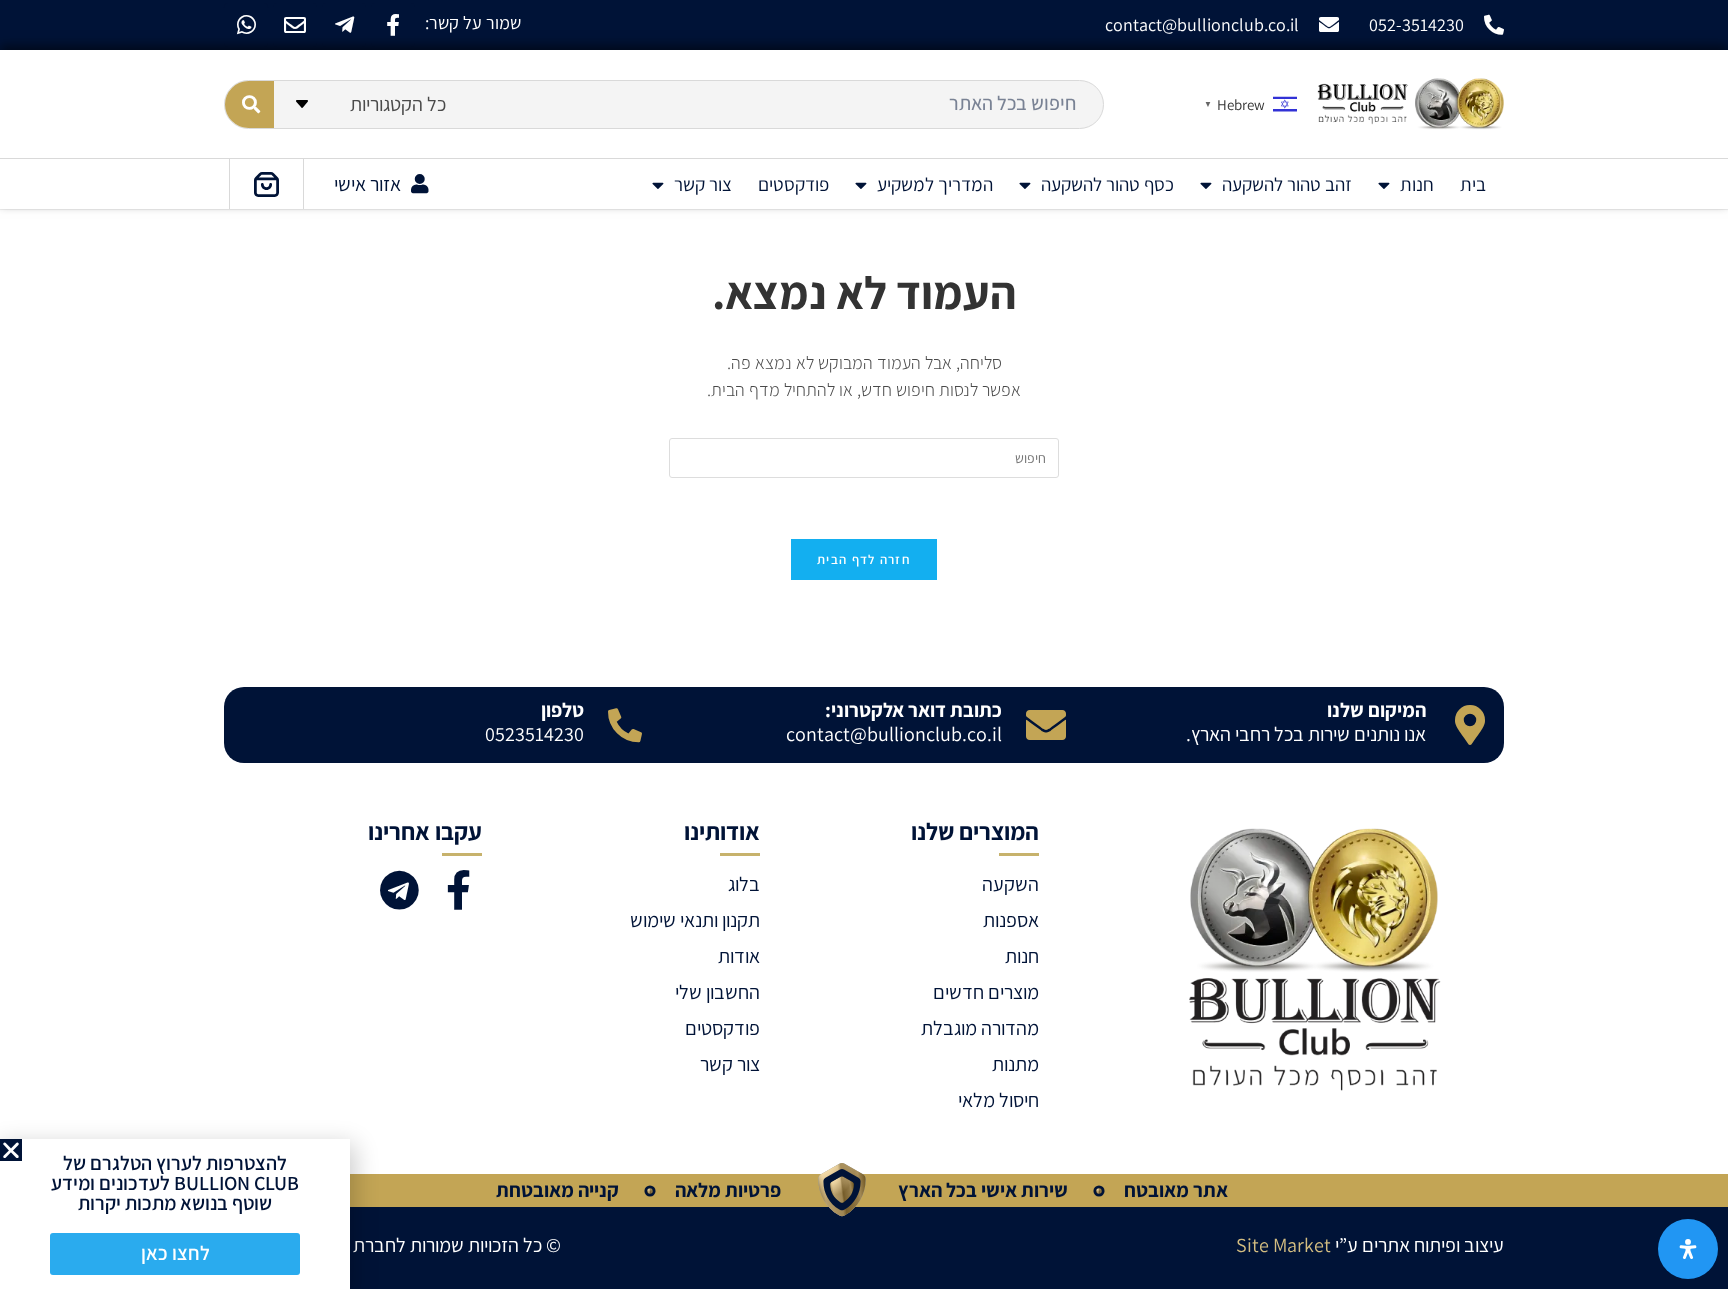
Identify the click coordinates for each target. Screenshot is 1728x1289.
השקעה (1010, 884)
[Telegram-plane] (344, 25)
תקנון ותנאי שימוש (695, 920)
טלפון (562, 710)
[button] (11, 1150)
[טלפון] (625, 725)
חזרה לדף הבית (864, 559)
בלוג (744, 884)
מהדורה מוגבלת (979, 1028)
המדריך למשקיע (935, 184)
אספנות (1010, 920)
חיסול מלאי (998, 1100)
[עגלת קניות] (266, 184)
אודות (739, 956)
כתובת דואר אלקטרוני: (913, 710)
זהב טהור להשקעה (1287, 184)
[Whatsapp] (246, 25)
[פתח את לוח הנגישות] (1688, 1249)
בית (1473, 184)
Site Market (1283, 1245)
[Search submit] (249, 104)
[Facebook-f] (393, 25)
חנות (1417, 184)
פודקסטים (793, 184)
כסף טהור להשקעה (1107, 184)
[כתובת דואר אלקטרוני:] (1046, 725)
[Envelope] (295, 25)
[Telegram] (399, 890)
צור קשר (703, 184)
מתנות (1015, 1064)
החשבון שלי (717, 992)
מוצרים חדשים (985, 992)
